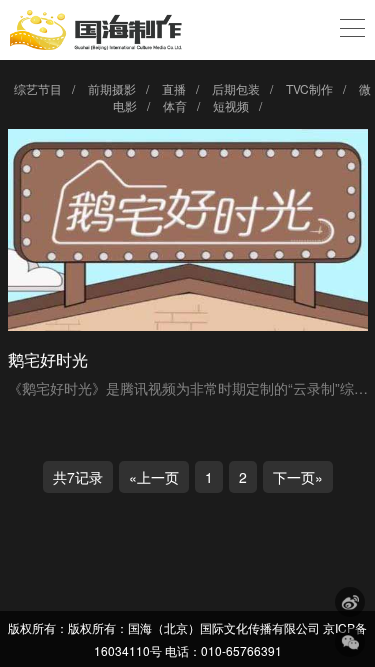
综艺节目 (38, 88)
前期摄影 (112, 88)
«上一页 (154, 477)
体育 (175, 105)
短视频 (231, 105)
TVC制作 (309, 88)
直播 (174, 88)
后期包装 (236, 88)
